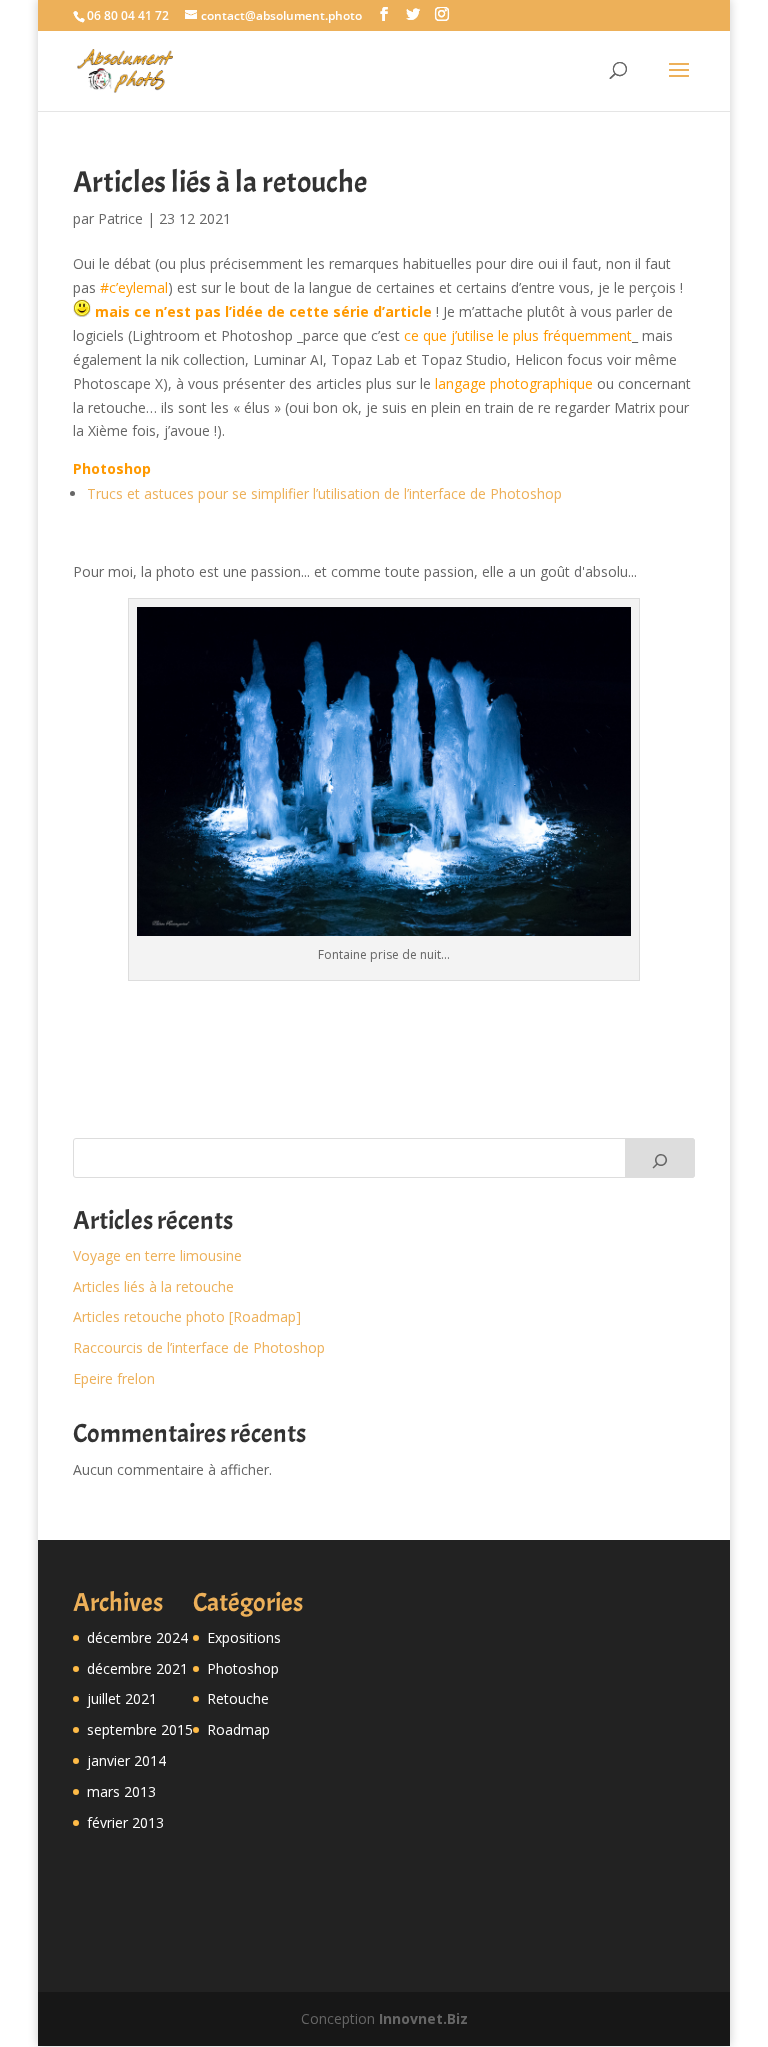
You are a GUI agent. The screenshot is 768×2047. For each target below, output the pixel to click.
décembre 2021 (137, 1668)
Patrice (120, 218)
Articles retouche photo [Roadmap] (187, 1316)
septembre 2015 (140, 1729)
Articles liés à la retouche (153, 1286)
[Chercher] (660, 1158)
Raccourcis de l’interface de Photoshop (199, 1347)
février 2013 (125, 1822)
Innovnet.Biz (423, 2018)
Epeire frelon (114, 1378)
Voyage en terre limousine (157, 1255)
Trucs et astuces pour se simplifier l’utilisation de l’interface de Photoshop (324, 493)
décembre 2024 (137, 1637)
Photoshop (243, 1668)
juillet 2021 (122, 1698)
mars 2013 (121, 1791)
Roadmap (238, 1729)
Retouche (238, 1698)
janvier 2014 (126, 1760)
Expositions (244, 1637)
